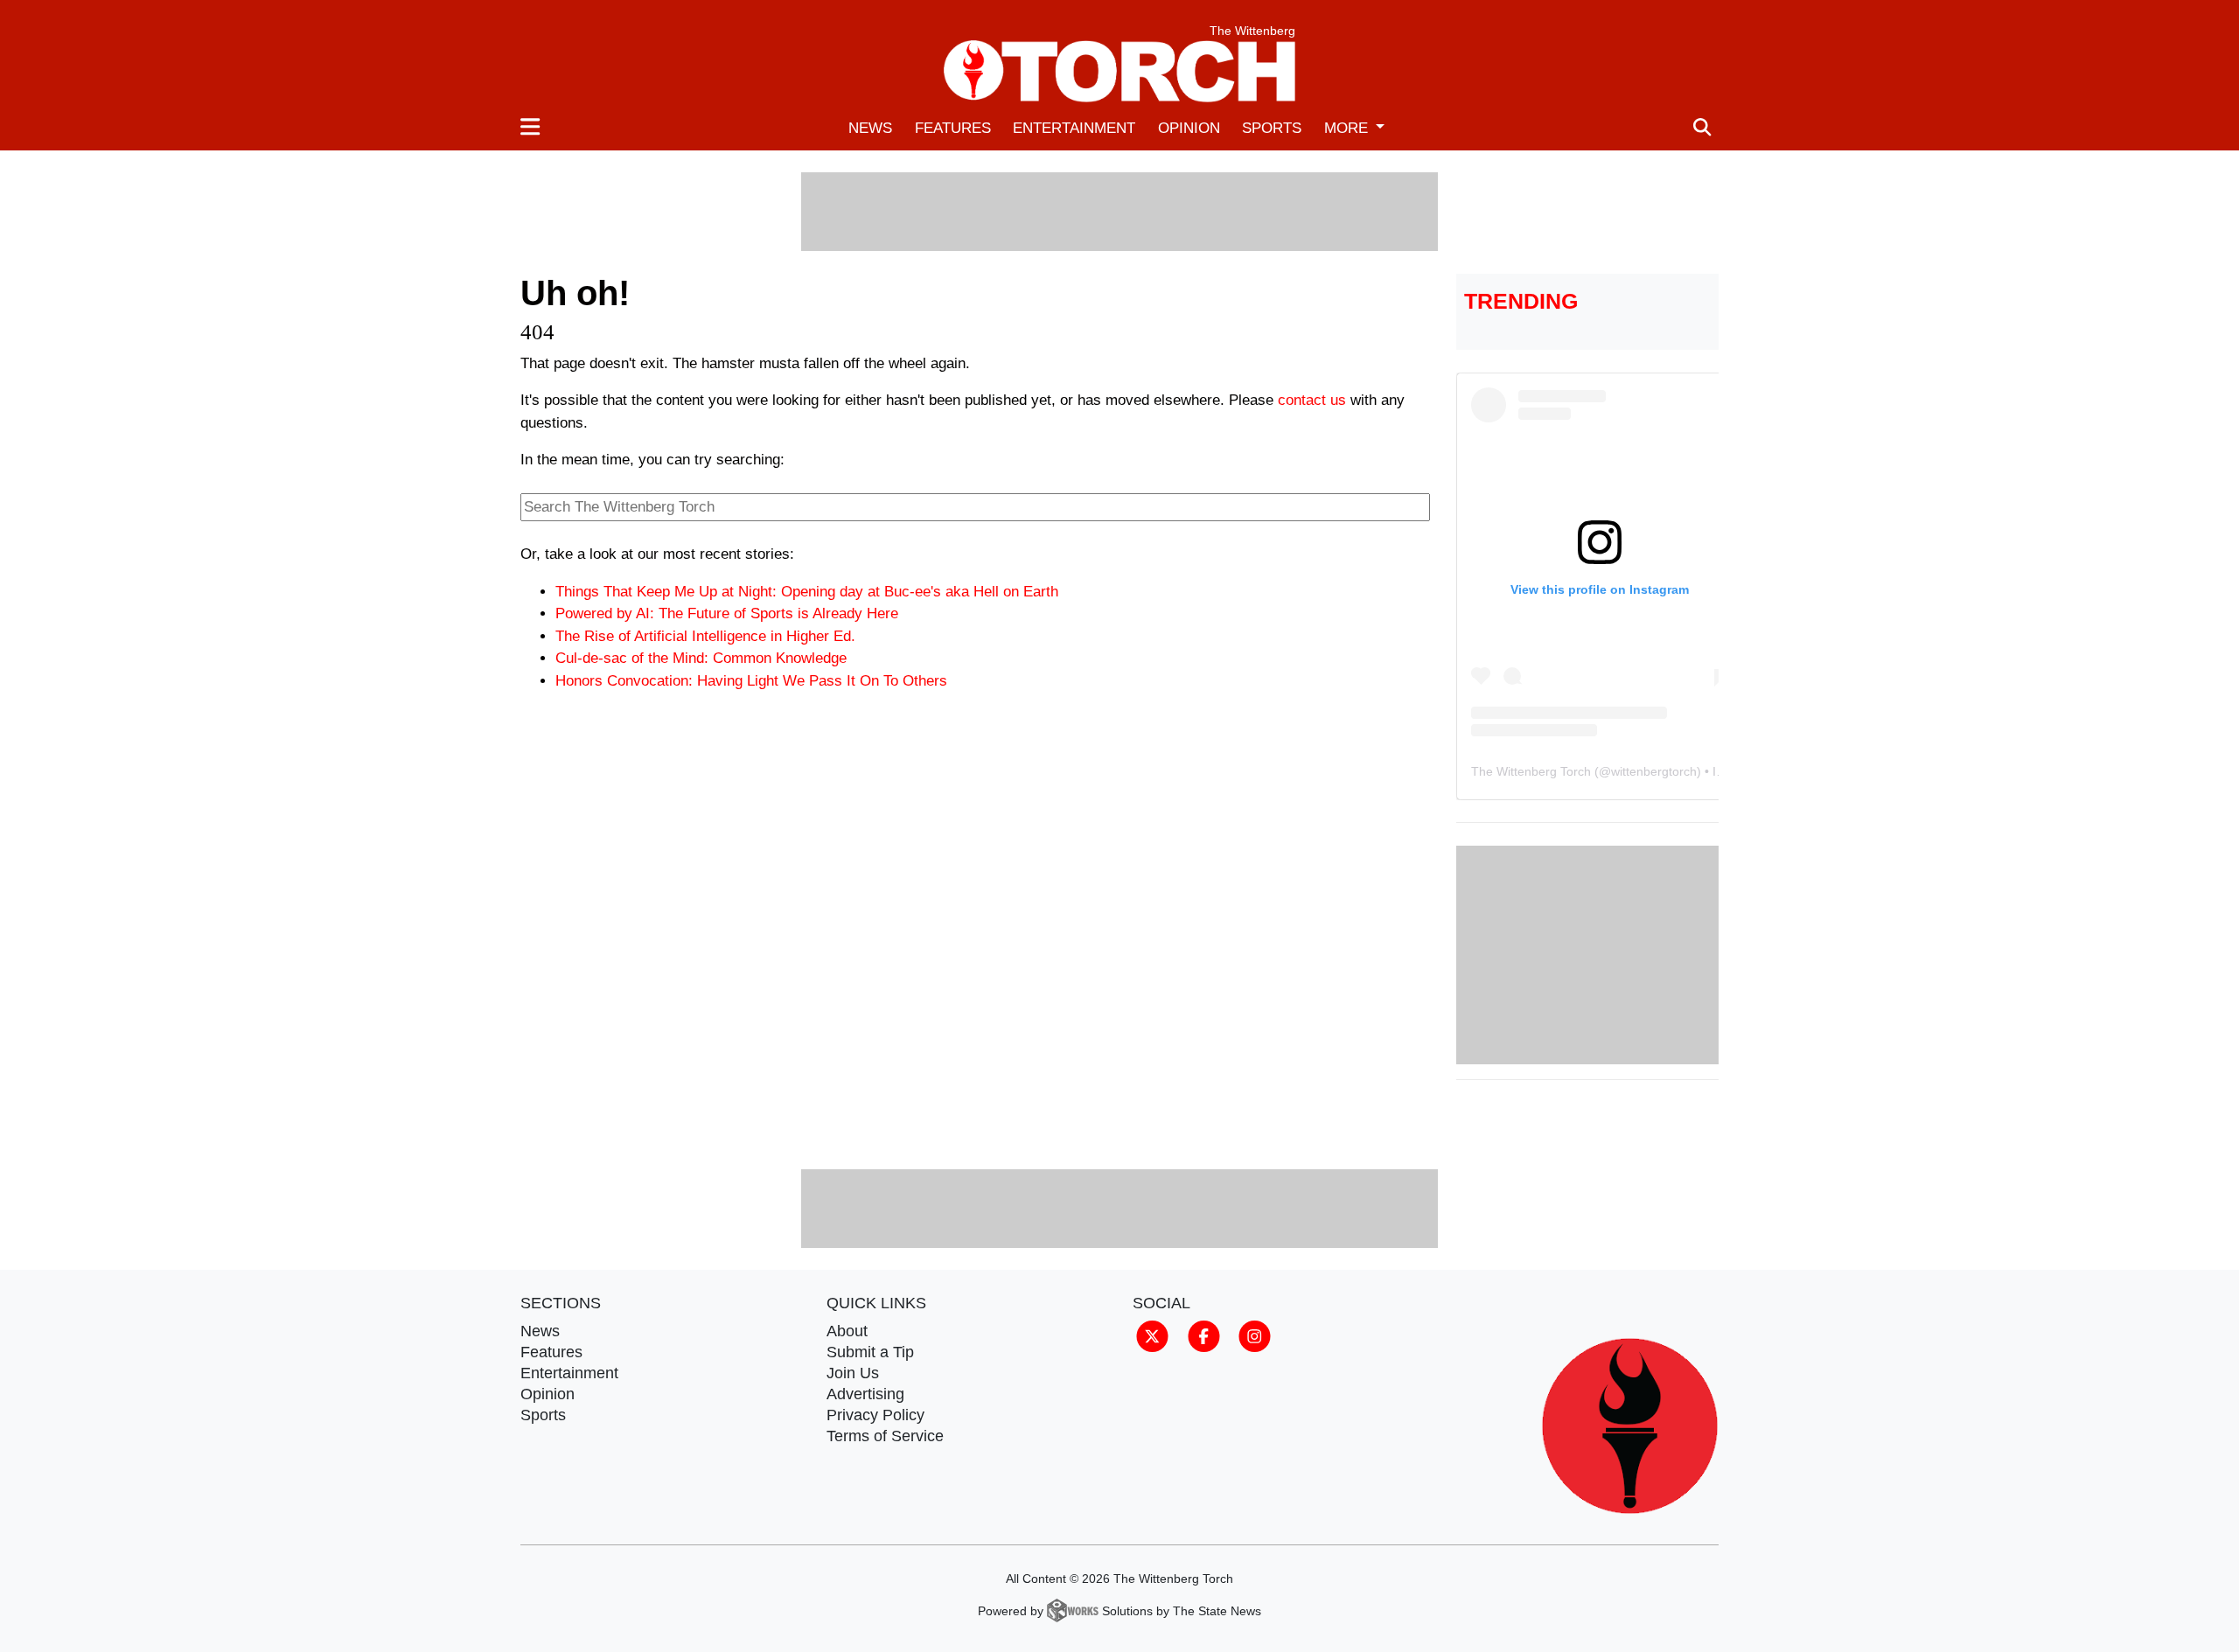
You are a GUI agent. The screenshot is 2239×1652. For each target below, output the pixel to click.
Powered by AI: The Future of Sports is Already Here (727, 613)
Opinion (1189, 128)
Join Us (853, 1373)
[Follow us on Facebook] (1204, 1335)
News (870, 128)
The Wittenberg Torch (1531, 771)
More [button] (1348, 128)
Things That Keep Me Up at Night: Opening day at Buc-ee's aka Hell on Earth (807, 592)
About (847, 1331)
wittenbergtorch (1654, 771)
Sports (1272, 128)
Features (953, 128)
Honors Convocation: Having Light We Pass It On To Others (751, 681)
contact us (1312, 400)
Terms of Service (885, 1436)
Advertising (865, 1394)
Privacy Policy (875, 1415)
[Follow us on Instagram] (1255, 1335)
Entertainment (1074, 128)
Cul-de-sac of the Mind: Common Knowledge (701, 658)
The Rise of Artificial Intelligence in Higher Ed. (705, 636)
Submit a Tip (870, 1352)
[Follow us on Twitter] (1152, 1335)
